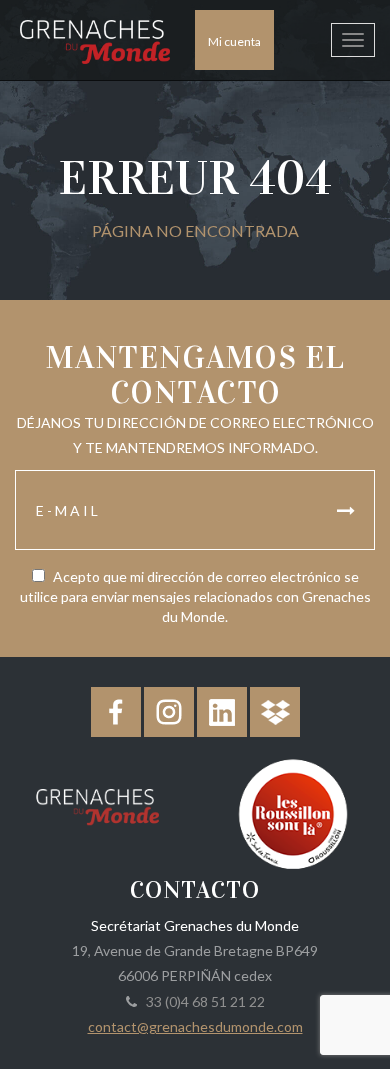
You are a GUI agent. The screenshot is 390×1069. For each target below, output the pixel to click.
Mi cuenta (234, 41)
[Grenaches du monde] (97, 803)
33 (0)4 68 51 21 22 (202, 1001)
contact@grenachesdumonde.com (195, 1026)
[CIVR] (292, 811)
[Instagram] (169, 712)
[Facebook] (116, 712)
